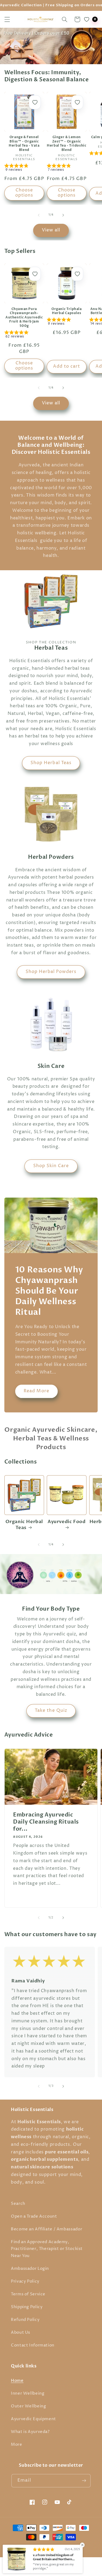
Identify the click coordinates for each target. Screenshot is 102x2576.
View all (51, 230)
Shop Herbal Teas (51, 763)
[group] (24, 169)
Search (18, 2204)
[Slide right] (63, 215)
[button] (7, 19)
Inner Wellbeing (28, 2394)
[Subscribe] (84, 2481)
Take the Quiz (51, 1711)
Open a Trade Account (34, 2217)
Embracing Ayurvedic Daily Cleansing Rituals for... (46, 1822)
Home (17, 2381)
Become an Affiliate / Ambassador (47, 2229)
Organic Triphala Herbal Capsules (67, 311)
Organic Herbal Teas (24, 1525)
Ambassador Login (30, 2269)
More (17, 2445)
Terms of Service (28, 2294)
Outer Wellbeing (28, 2406)
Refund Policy (25, 2320)
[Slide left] (39, 215)
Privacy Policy (25, 2281)
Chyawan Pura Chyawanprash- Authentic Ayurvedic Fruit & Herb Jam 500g (24, 317)
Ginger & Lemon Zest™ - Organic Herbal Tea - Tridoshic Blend (67, 144)
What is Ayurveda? (30, 2432)
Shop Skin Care (51, 1166)
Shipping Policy (27, 2307)
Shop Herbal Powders (51, 972)
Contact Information (33, 2345)
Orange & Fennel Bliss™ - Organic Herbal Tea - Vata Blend (24, 144)
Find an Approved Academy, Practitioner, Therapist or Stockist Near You (47, 2249)
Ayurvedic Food (67, 1522)
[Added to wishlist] (35, 102)
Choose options (24, 193)
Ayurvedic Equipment (33, 2419)
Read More (36, 1391)
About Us (21, 2333)
